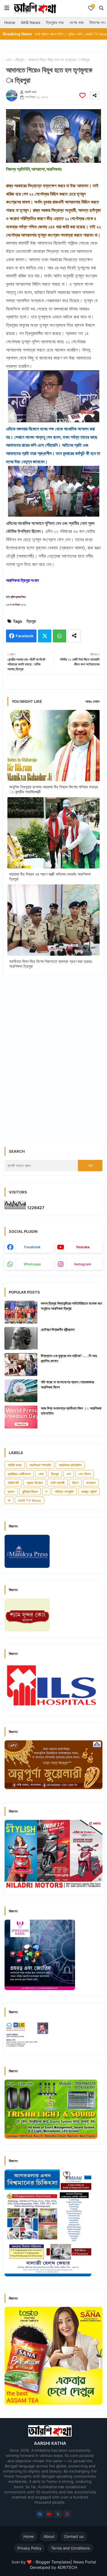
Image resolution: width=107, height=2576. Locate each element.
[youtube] (49, 2514)
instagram (83, 1264)
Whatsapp (59, 636)
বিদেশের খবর (98, 22)
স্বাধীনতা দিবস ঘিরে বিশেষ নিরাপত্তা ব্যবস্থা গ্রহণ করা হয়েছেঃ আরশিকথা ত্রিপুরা (51, 964)
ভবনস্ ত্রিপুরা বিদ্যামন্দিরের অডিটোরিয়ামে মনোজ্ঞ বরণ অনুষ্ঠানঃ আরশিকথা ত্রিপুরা (71, 1306)
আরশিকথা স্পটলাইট (40, 1465)
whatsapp (32, 1264)
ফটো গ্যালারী (57, 1483)
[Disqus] (53, 1055)
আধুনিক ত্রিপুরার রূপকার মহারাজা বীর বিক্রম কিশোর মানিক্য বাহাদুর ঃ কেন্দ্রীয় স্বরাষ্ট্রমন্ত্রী (53, 789)
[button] (101, 8)
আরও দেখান (92, 701)
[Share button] (74, 636)
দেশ (69, 1474)
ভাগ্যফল (91, 1483)
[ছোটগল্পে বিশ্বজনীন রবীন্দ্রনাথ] (21, 1338)
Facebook (25, 636)
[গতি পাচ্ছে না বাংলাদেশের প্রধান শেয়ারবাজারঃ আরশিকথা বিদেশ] (21, 1391)
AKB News (31, 22)
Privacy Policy (29, 2548)
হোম (9, 60)
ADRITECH (67, 2567)
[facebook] (40, 2514)
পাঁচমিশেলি (13, 1483)
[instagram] (67, 2514)
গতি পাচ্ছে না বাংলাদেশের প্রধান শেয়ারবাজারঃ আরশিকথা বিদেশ (67, 1385)
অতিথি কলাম (15, 1465)
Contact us (74, 2536)
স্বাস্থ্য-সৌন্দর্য (89, 1492)
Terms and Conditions (70, 2548)
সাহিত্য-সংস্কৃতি (64, 1492)
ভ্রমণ (11, 1492)
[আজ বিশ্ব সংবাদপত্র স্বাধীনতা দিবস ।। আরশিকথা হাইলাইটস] (21, 1417)
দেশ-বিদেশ (85, 1474)
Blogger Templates (53, 2562)
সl (9, 1500)
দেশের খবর (76, 22)
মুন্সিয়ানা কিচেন (30, 1492)
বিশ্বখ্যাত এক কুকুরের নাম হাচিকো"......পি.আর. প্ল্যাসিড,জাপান (69, 1358)
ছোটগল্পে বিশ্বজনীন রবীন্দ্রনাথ (58, 1329)
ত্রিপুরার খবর (55, 22)
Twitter (45, 636)
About (49, 2536)
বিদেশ (75, 1483)
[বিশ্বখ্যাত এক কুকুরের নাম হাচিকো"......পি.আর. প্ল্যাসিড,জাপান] (21, 1365)
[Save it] (82, 95)
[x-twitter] (58, 2514)
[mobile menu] (7, 8)
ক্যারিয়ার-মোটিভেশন (19, 1474)
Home (10, 22)
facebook (32, 1247)
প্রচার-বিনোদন (35, 1483)
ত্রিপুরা (20, 60)
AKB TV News (30, 1500)
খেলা (41, 1474)
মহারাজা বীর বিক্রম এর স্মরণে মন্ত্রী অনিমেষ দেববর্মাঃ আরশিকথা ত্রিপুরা (50, 876)
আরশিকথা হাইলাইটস (70, 1465)
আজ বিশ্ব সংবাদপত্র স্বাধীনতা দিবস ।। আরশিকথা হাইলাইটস (71, 1411)
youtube (83, 1247)
